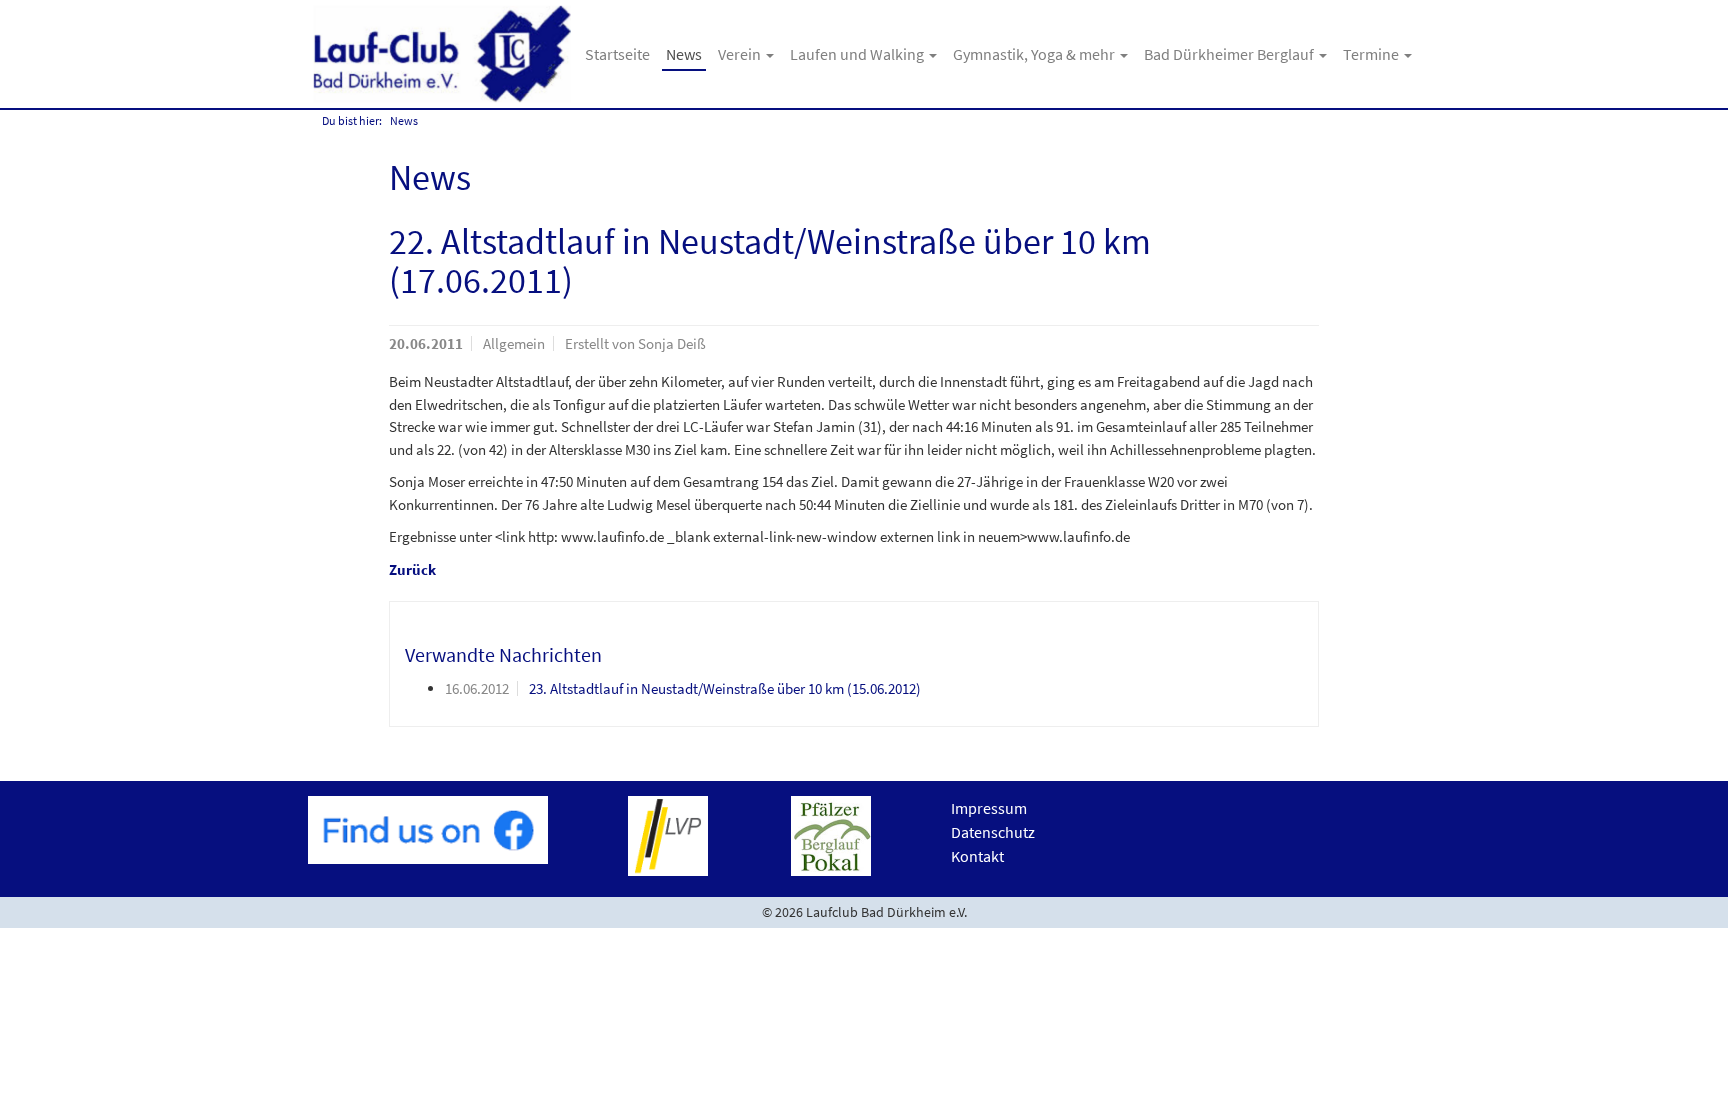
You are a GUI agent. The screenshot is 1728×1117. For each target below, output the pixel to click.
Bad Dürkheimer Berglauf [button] (1230, 54)
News (684, 54)
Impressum (989, 808)
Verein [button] (741, 54)
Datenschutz (993, 832)
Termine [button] (1372, 54)
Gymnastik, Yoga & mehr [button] (1035, 54)
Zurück (412, 569)
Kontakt (977, 856)
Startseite (617, 54)
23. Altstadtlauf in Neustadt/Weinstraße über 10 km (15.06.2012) (725, 688)
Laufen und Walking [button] (858, 54)
